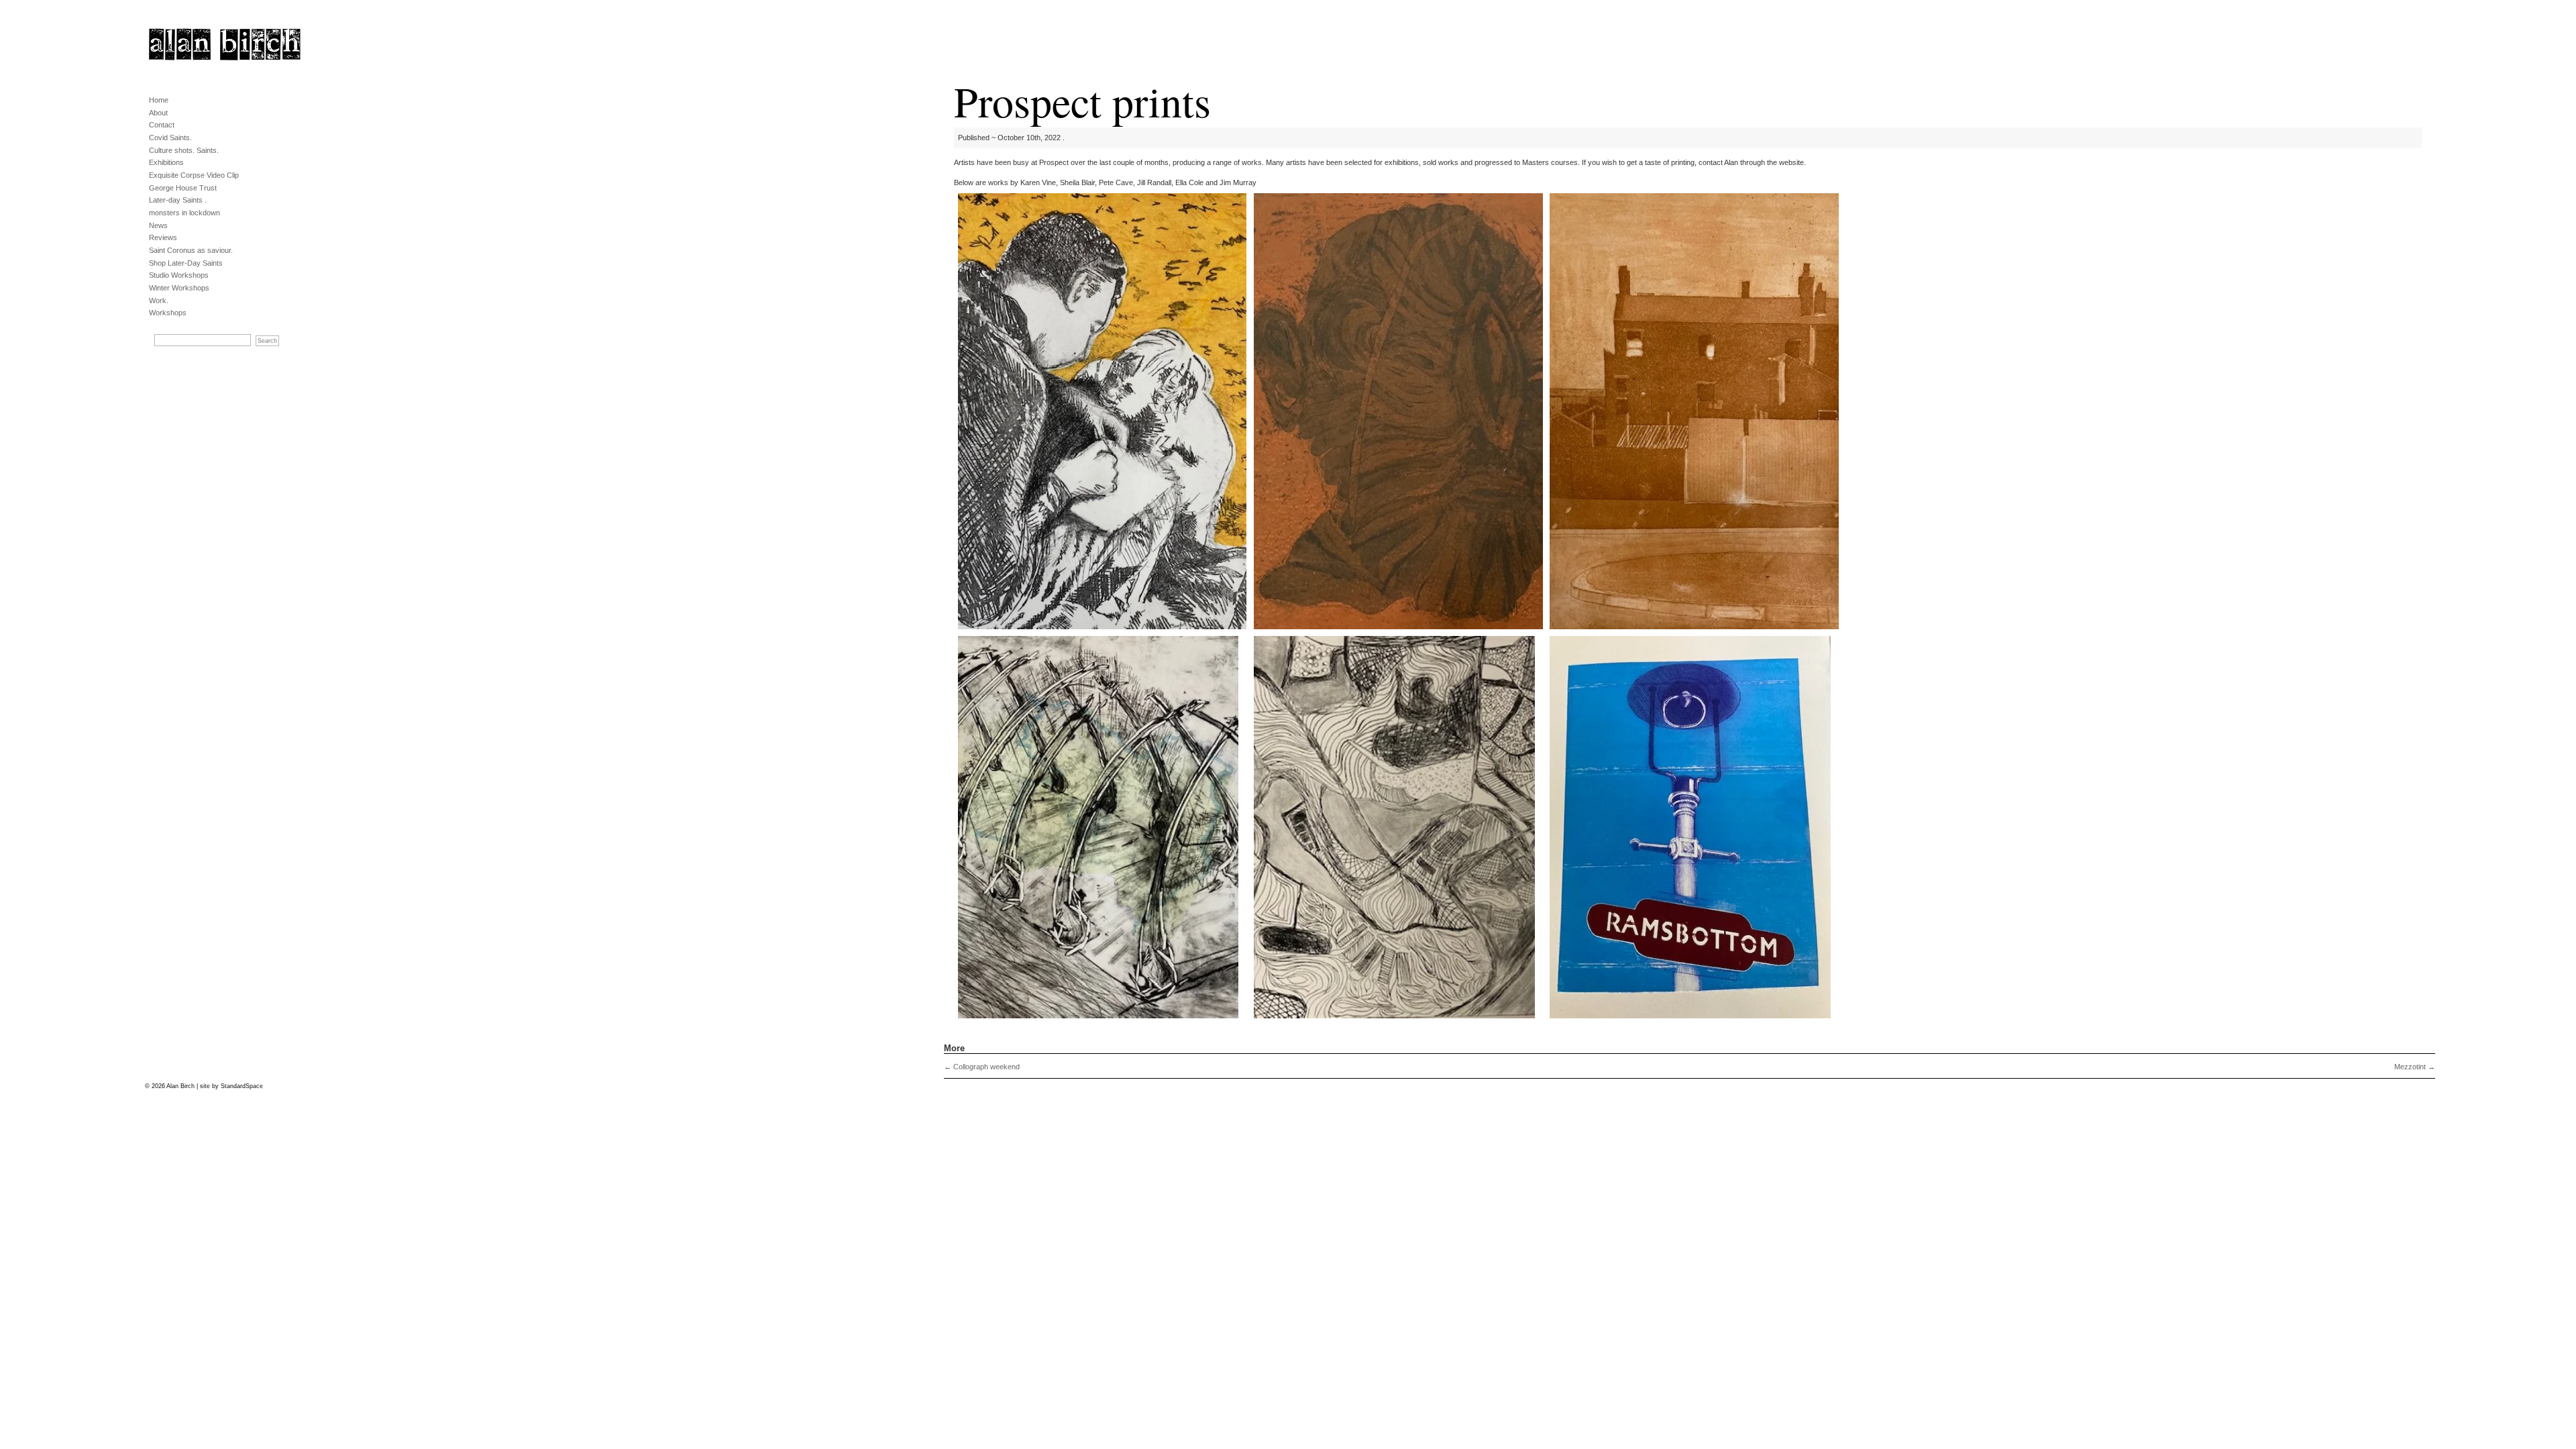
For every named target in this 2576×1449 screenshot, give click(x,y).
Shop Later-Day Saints (186, 263)
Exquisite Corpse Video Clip (194, 175)
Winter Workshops (179, 288)
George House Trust (183, 188)
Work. (159, 301)
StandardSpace (242, 1086)
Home (159, 100)
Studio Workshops (179, 275)
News (158, 225)
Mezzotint (2415, 1067)
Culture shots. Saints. (184, 150)
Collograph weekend (982, 1067)
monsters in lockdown (184, 213)
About (158, 113)
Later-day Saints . (178, 200)
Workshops (168, 313)
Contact (162, 125)
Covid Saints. (170, 138)
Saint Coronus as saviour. (191, 250)
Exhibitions (166, 162)
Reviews (163, 237)
